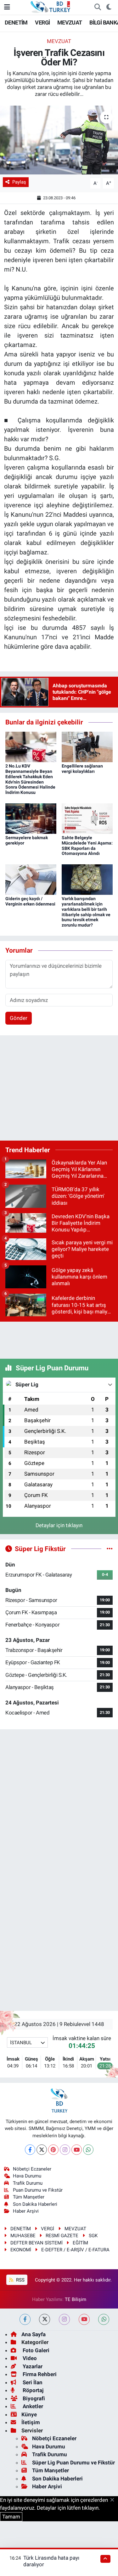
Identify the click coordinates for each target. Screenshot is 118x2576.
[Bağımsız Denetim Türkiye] (51, 7)
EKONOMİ (21, 2250)
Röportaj (32, 2390)
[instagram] (64, 2319)
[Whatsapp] (88, 2150)
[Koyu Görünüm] (109, 7)
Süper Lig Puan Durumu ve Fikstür (73, 2463)
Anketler (32, 2406)
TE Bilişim (76, 2299)
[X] (42, 2150)
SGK (93, 2236)
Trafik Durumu (28, 2183)
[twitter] (45, 2319)
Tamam (11, 2517)
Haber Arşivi (26, 2211)
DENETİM (16, 22)
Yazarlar (32, 2366)
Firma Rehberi (39, 2374)
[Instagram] (65, 2150)
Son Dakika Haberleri (35, 2204)
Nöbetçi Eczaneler (32, 2169)
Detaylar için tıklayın (59, 1525)
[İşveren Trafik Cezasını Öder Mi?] (59, 140)
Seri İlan (32, 2382)
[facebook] (25, 2319)
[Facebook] (30, 2150)
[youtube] (84, 2319)
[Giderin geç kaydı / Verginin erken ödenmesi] (31, 879)
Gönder (19, 1018)
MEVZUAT (70, 22)
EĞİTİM (80, 2243)
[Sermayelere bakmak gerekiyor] (31, 818)
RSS (20, 2280)
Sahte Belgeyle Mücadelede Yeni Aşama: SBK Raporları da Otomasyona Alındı (87, 845)
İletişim (31, 2422)
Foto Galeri (35, 2350)
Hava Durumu (27, 2176)
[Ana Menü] (7, 7)
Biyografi (33, 2398)
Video (29, 2358)
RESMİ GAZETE (62, 2236)
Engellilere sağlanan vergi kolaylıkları (82, 769)
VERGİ (42, 22)
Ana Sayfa (34, 2334)
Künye (29, 2414)
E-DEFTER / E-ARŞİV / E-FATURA (75, 2250)
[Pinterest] (53, 2150)
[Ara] (98, 7)
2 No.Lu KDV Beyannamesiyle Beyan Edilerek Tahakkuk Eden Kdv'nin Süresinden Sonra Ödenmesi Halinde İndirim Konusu (30, 779)
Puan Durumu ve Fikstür (38, 2190)
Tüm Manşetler (29, 2197)
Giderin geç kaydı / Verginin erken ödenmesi (30, 901)
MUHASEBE (23, 2236)
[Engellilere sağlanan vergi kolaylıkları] (87, 746)
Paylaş (19, 182)
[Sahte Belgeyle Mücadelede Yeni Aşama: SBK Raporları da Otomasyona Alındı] (87, 818)
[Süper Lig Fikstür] (110, 1549)
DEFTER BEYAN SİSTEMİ (37, 2243)
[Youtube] (77, 2150)
